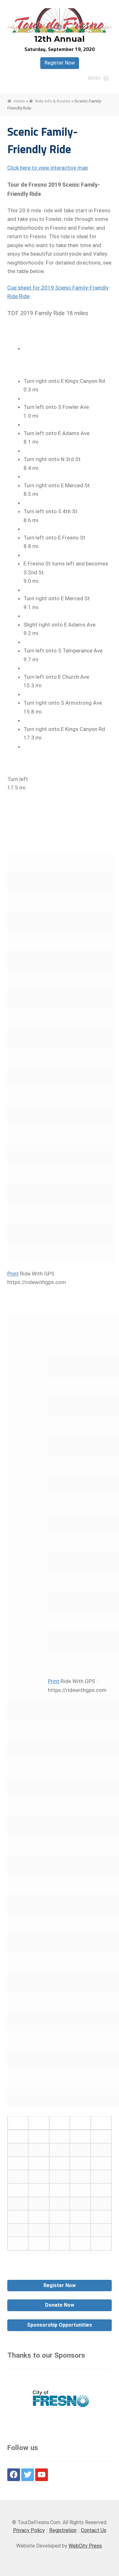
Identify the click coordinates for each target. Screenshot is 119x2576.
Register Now (60, 63)
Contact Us (94, 2530)
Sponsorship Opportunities (60, 2325)
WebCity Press (85, 2546)
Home (19, 101)
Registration (63, 2530)
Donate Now (60, 2305)
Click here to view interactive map (48, 168)
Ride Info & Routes (53, 101)
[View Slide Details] (60, 2400)
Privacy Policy (29, 2530)
